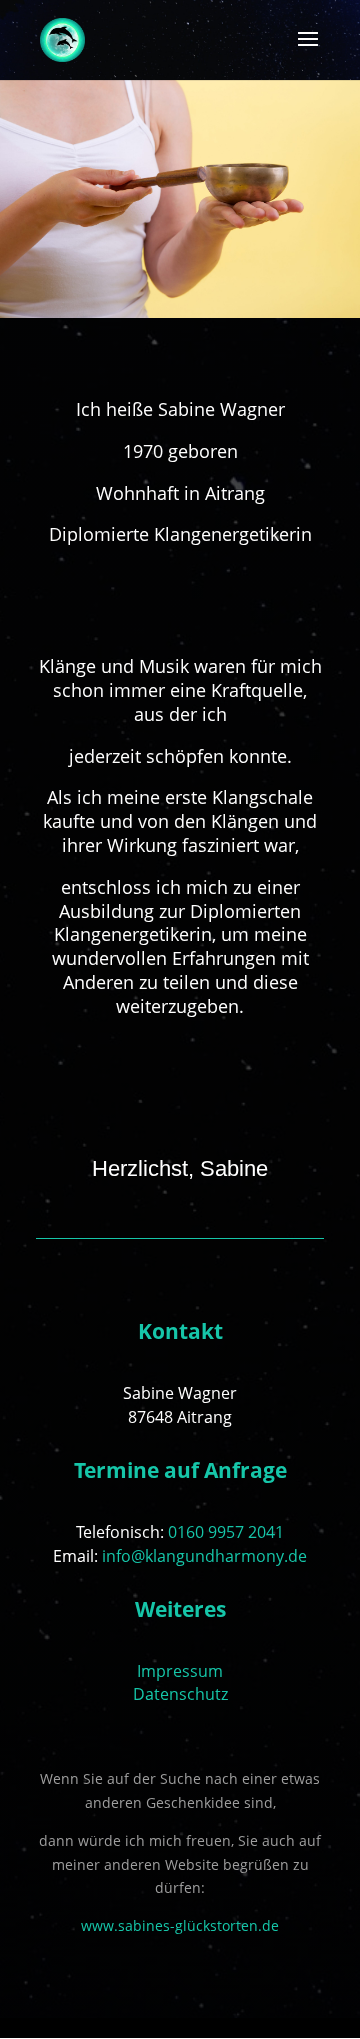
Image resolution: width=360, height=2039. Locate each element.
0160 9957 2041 (226, 1532)
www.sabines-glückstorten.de (180, 1925)
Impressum (180, 1671)
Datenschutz (180, 1694)
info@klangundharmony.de (204, 1556)
